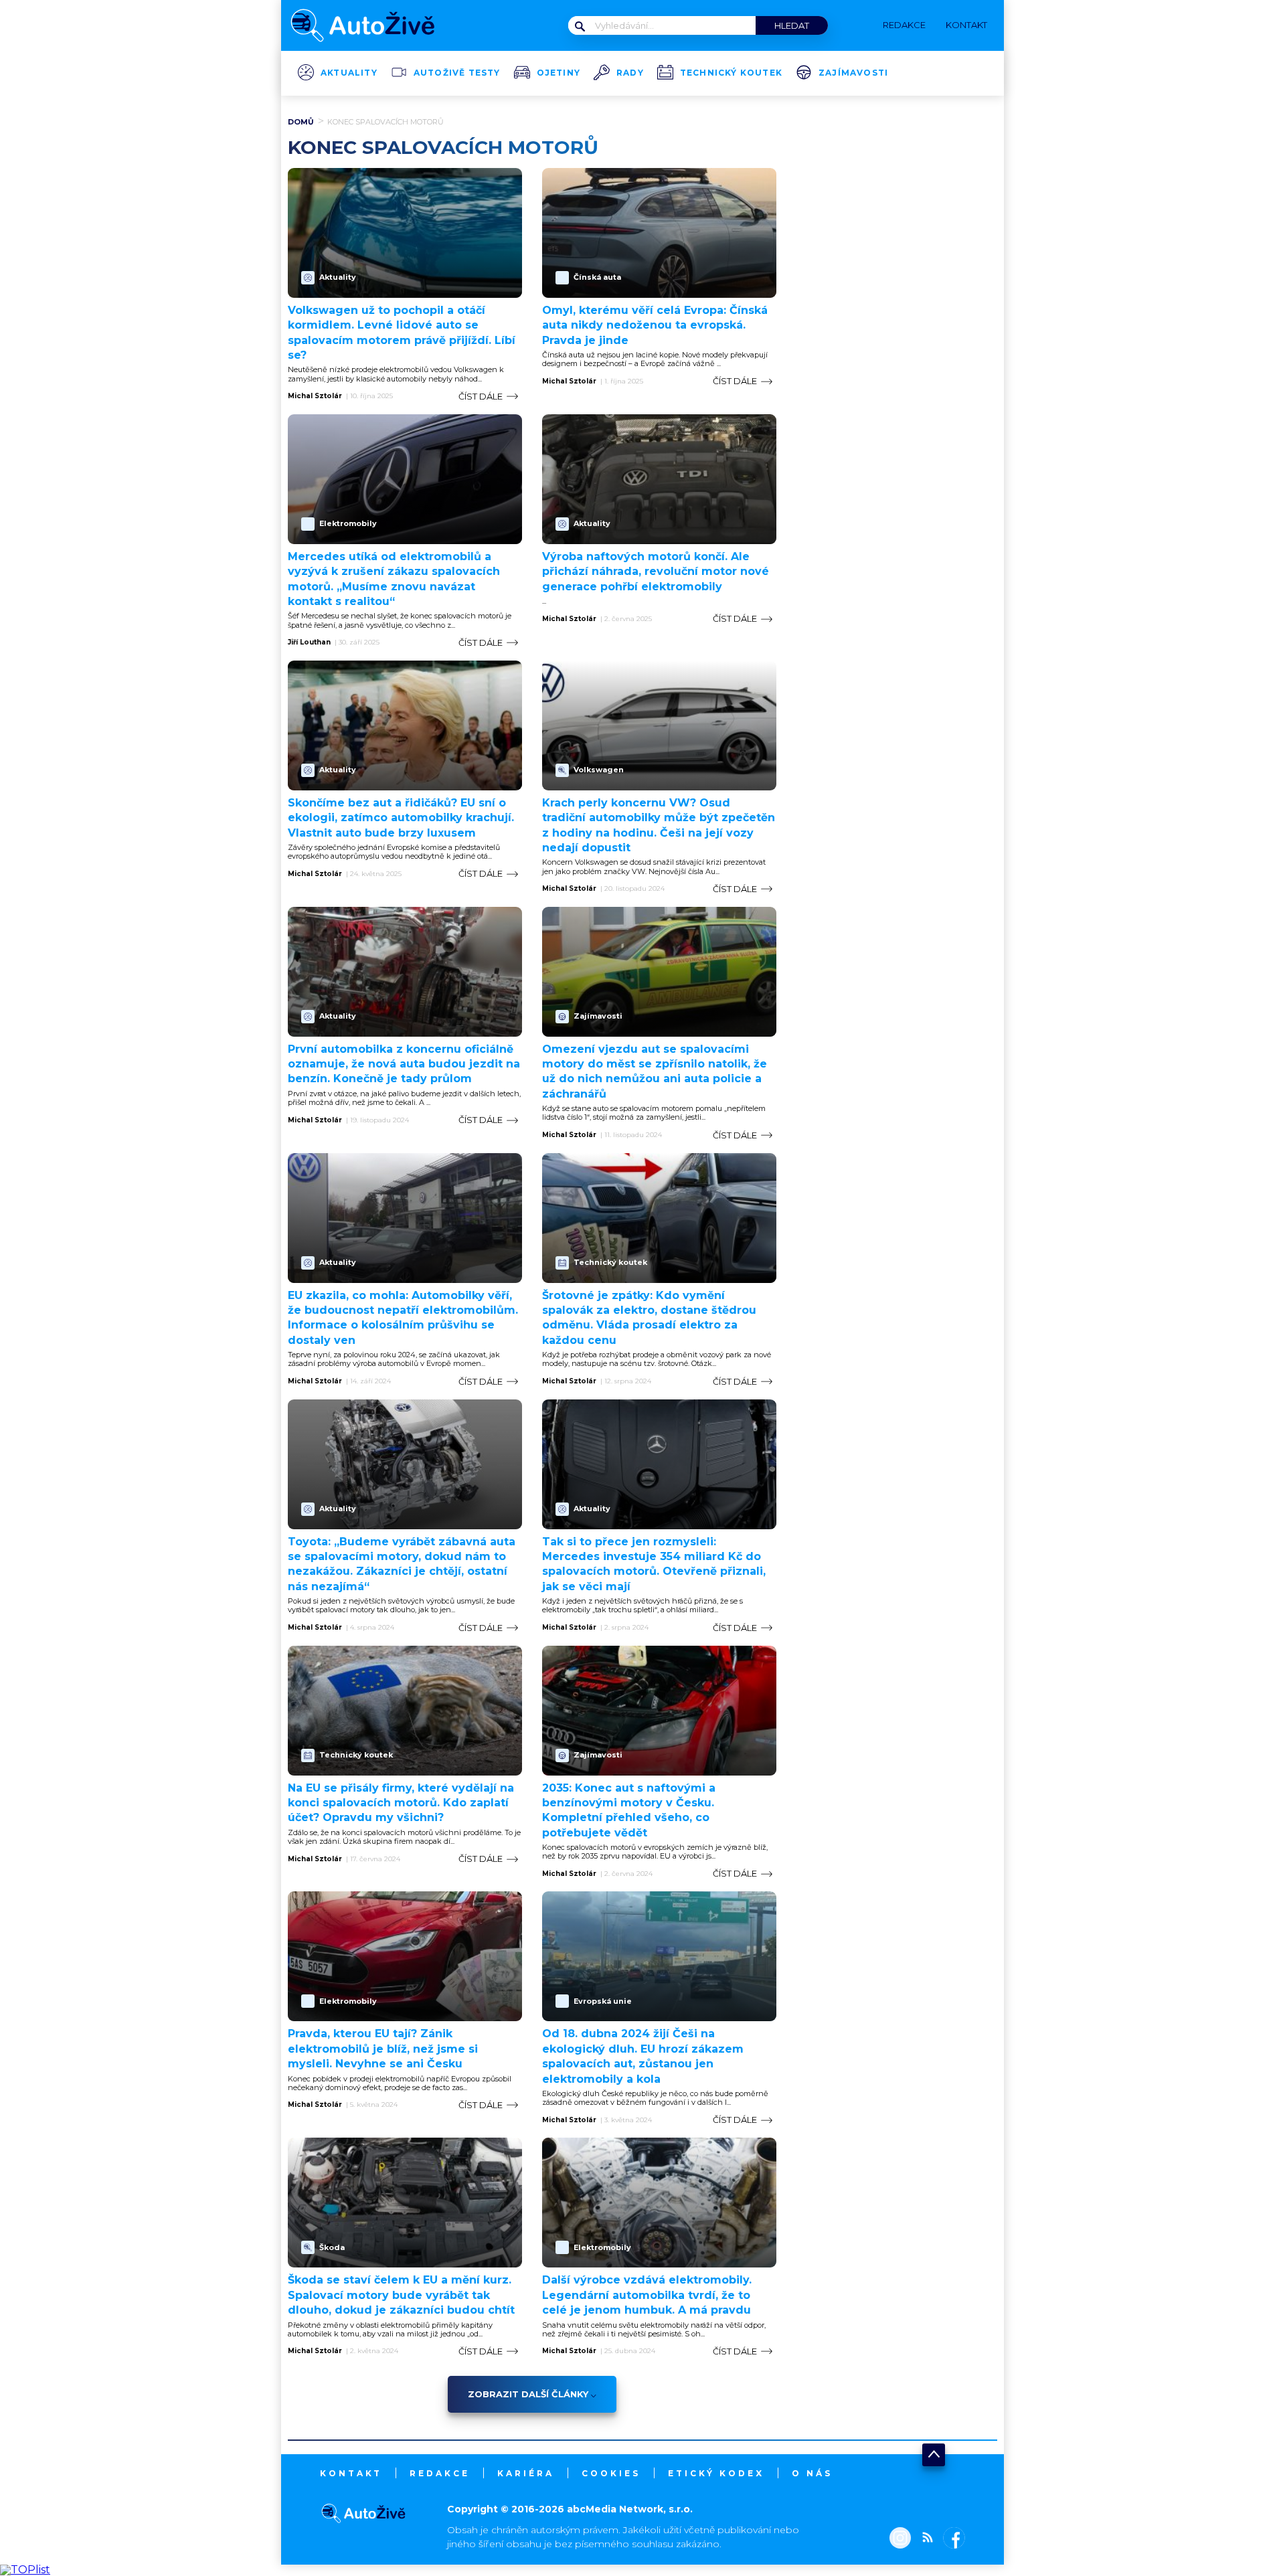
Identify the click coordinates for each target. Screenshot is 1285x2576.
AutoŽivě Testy (457, 73)
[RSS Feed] (924, 2539)
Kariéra (526, 2473)
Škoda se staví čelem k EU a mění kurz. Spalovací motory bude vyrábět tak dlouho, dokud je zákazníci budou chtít (401, 2295)
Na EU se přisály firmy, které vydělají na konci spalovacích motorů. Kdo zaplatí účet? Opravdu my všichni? (401, 1803)
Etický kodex (716, 2473)
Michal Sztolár (315, 396)
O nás (812, 2473)
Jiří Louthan (309, 642)
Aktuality (349, 73)
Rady (630, 73)
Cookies (611, 2473)
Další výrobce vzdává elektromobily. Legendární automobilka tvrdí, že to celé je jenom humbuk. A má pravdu (647, 2295)
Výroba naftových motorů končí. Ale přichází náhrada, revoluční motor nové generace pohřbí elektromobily (656, 572)
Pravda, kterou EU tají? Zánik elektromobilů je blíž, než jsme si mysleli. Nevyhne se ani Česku (383, 2049)
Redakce (440, 2473)
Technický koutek (731, 73)
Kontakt (351, 2473)
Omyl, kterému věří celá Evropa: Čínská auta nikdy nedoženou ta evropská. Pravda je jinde (655, 325)
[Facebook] (951, 2539)
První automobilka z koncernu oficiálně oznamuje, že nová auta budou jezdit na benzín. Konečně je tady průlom (404, 1064)
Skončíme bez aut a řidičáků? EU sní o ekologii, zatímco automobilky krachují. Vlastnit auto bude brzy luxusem (401, 818)
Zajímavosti (853, 73)
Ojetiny (559, 73)
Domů (301, 122)
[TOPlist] (25, 2570)
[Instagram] (900, 2539)
